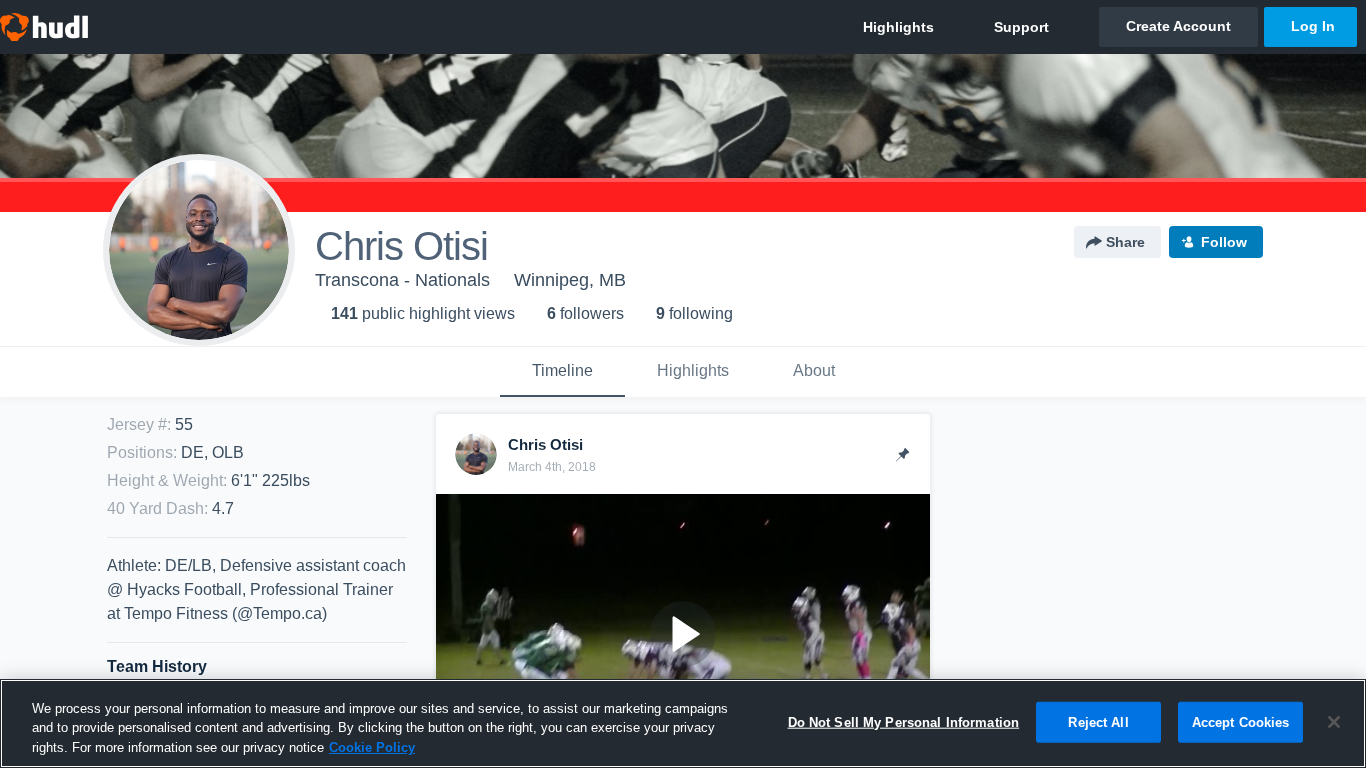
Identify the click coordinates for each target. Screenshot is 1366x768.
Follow (1224, 242)
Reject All (1098, 721)
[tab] (562, 372)
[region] (683, 723)
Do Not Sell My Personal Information (904, 721)
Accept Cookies (1241, 721)
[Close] (1334, 722)
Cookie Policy (372, 747)
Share (1125, 242)
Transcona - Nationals (402, 280)
